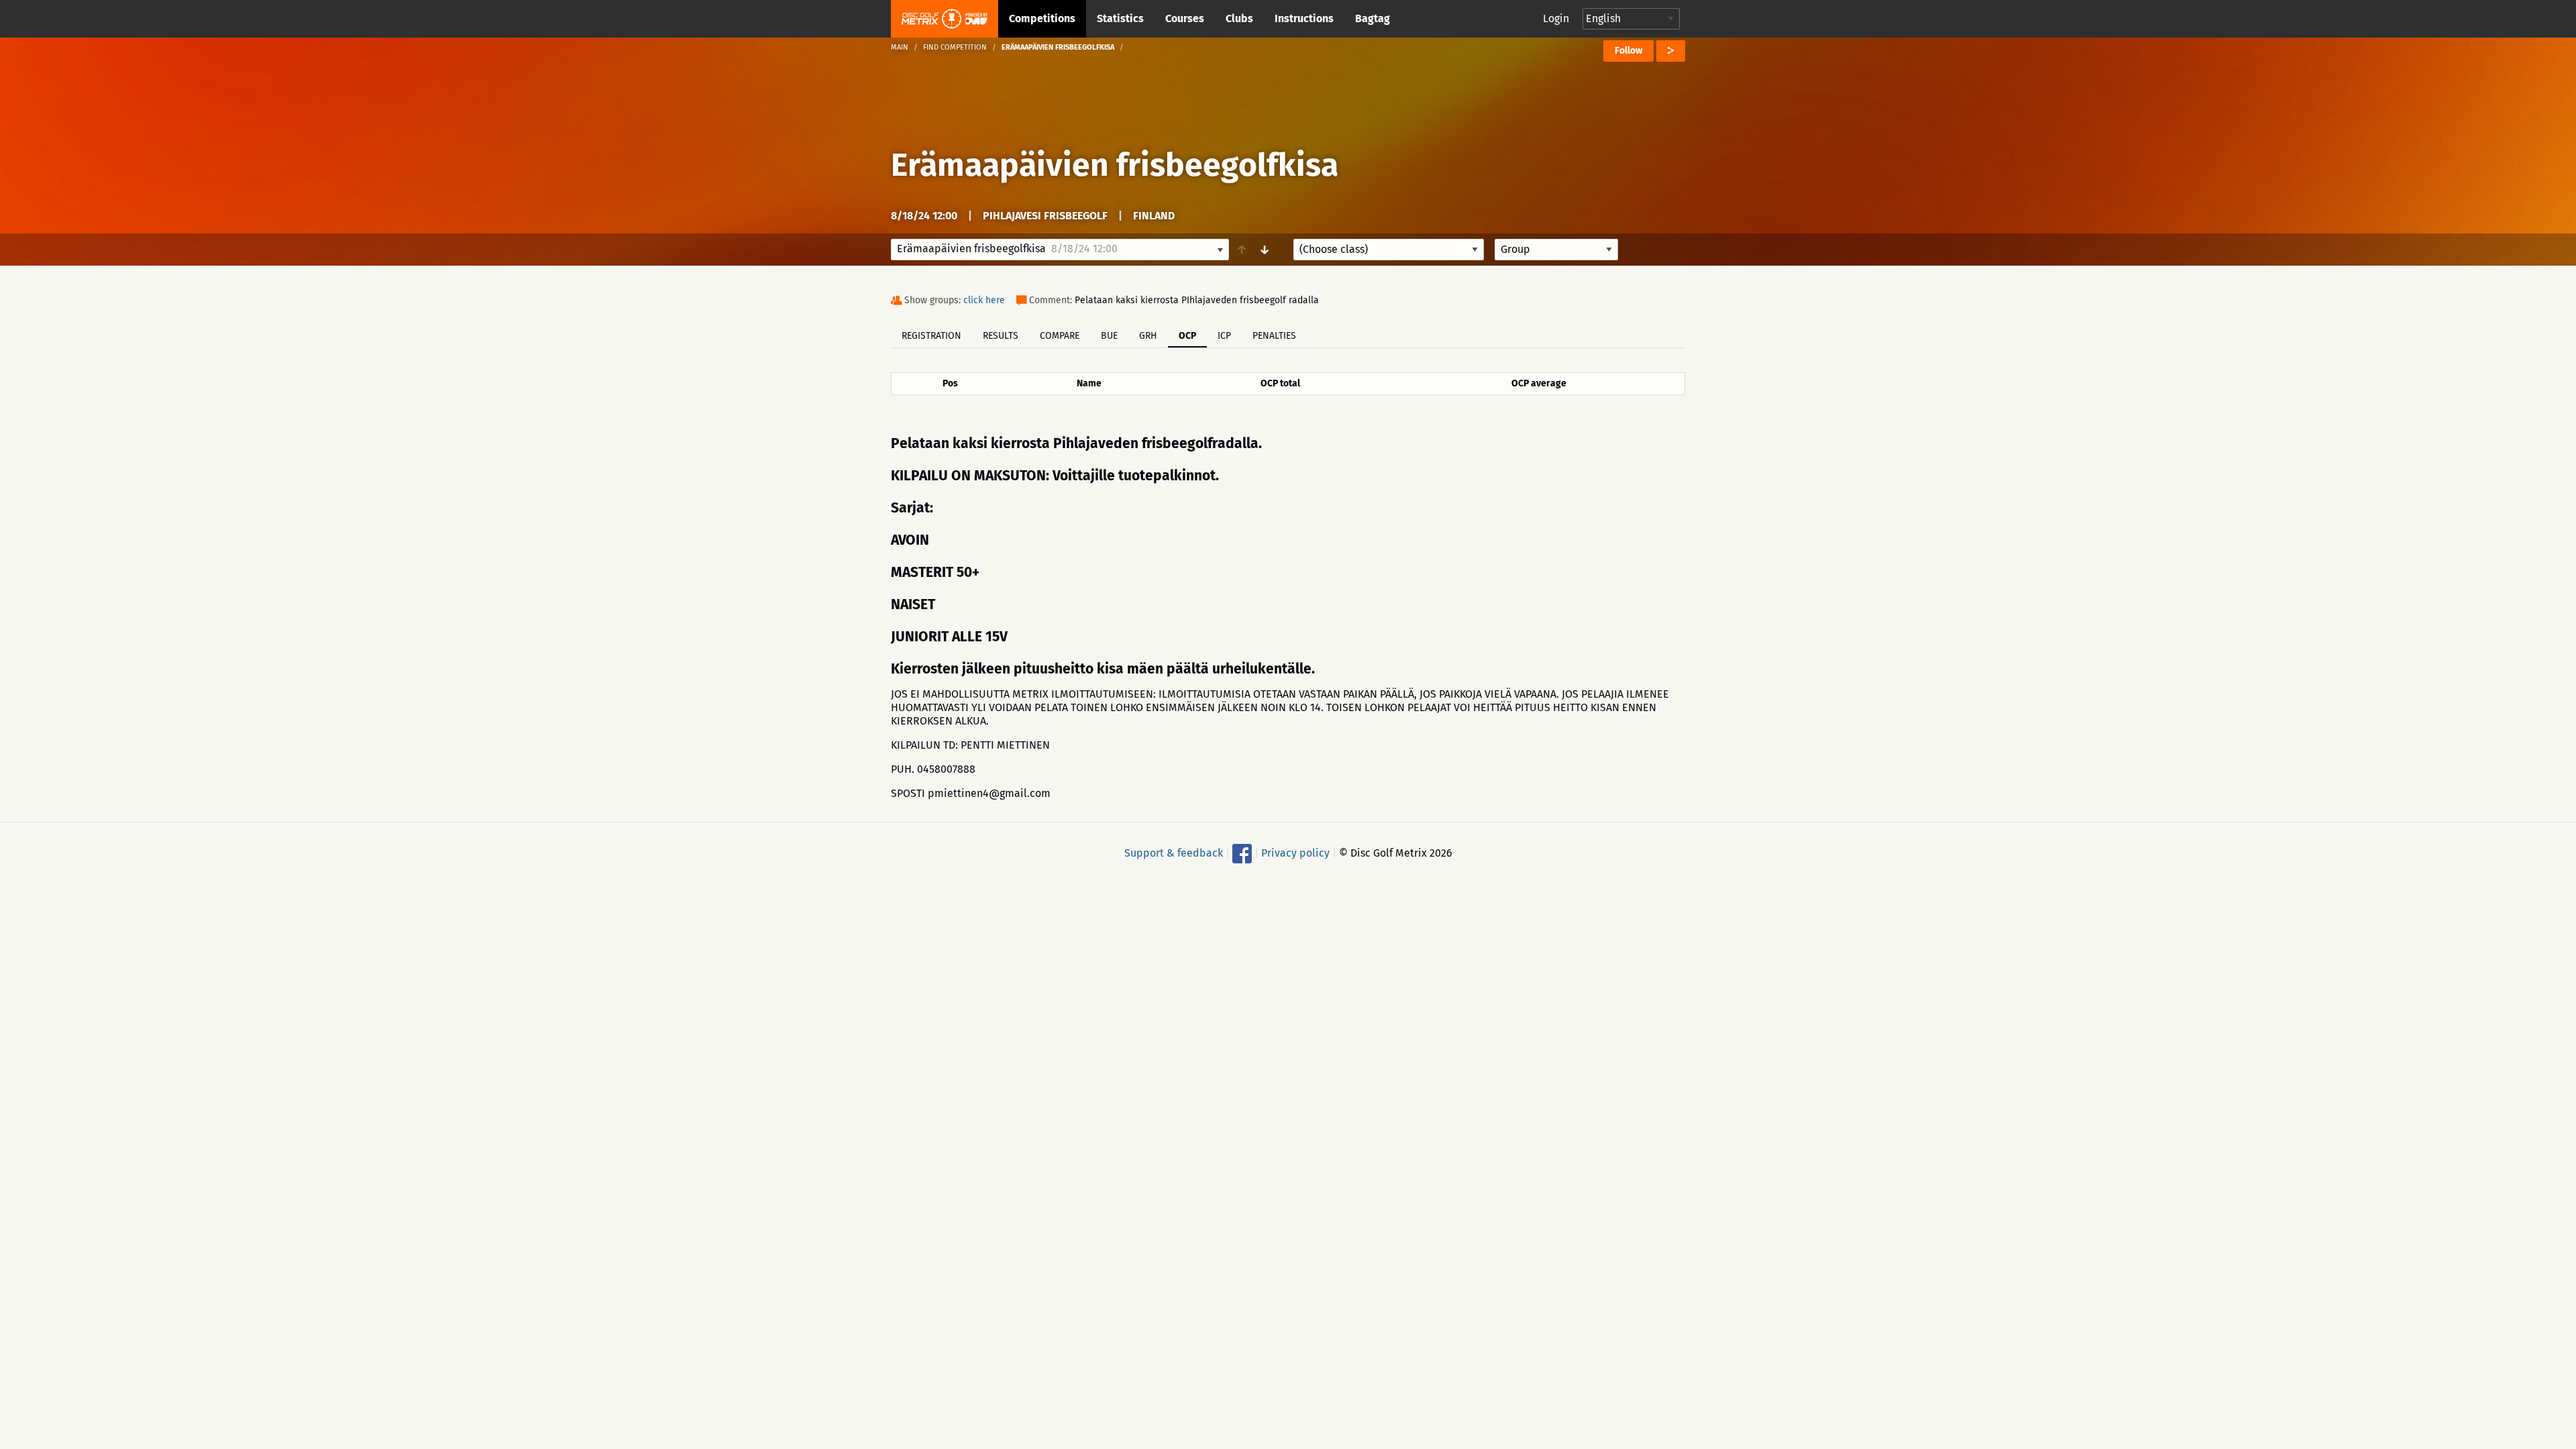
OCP (1187, 336)
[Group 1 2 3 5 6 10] (1556, 250)
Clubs (1239, 18)
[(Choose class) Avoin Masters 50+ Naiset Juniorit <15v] (1389, 250)
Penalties (1274, 336)
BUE (1109, 336)
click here (984, 300)
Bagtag (1373, 18)
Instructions (1304, 18)
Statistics (1120, 18)
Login (1556, 18)
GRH (1148, 336)
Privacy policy (1295, 853)
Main (900, 47)
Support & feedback (1174, 853)
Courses (1185, 18)
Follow (1628, 51)
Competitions (1042, 18)
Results (1001, 336)
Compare (1060, 336)
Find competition (955, 47)
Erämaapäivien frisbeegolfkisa (1115, 165)
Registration (931, 336)
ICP (1224, 336)
